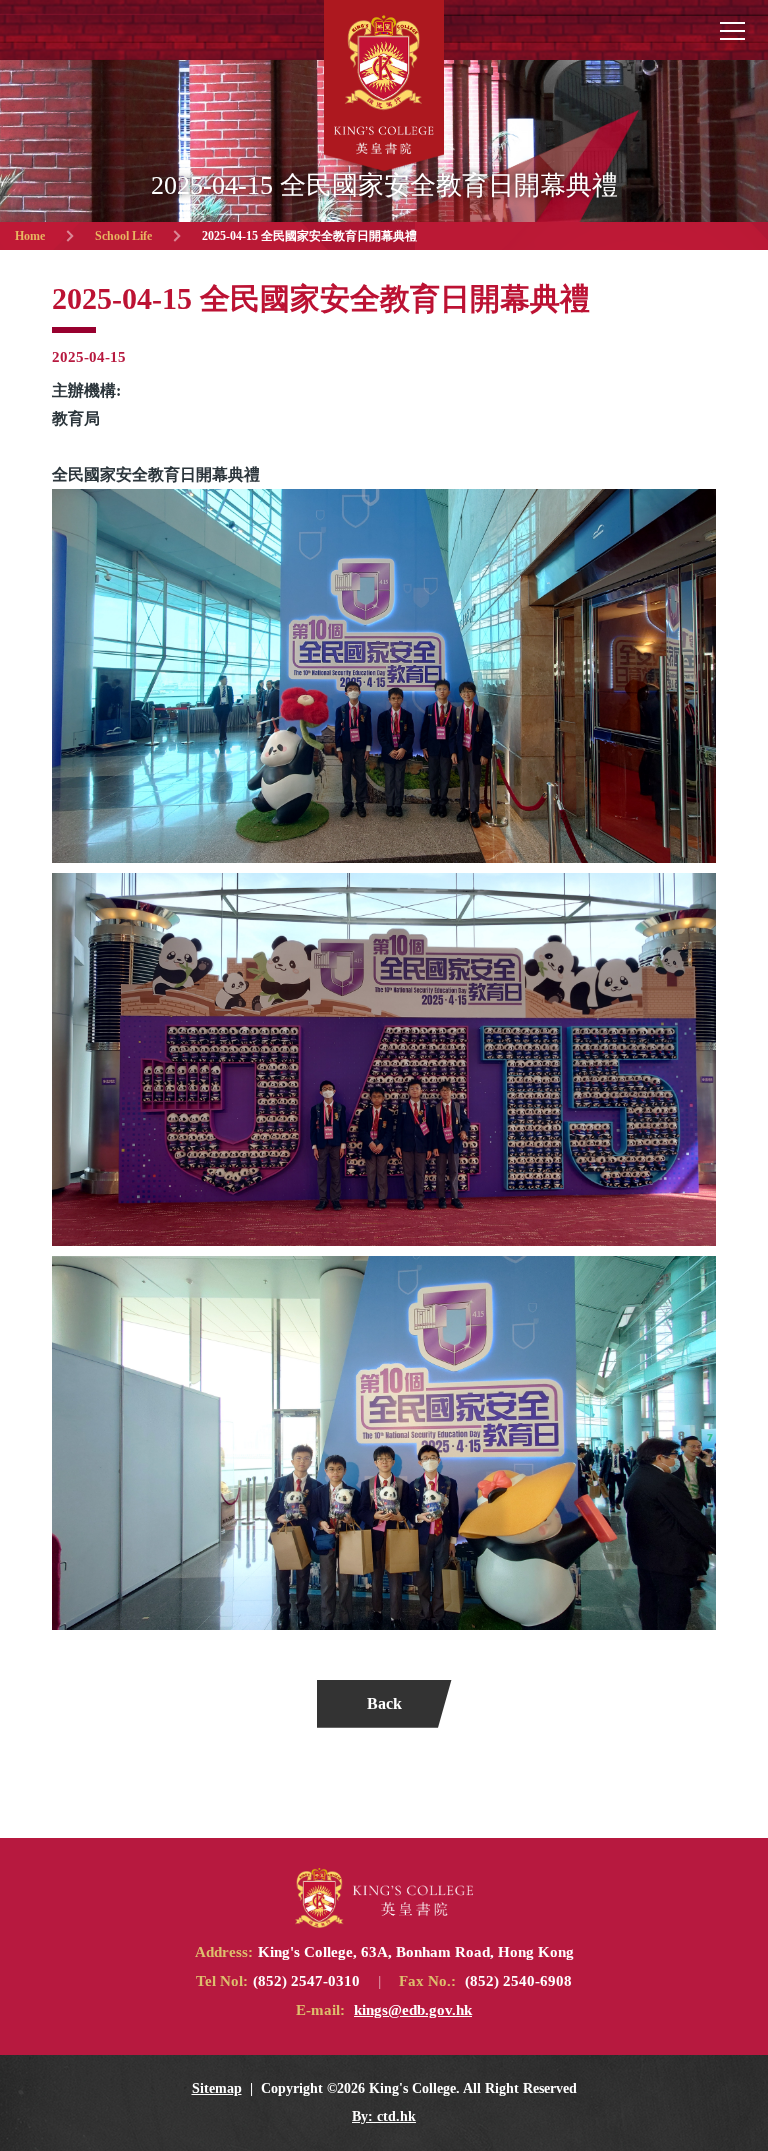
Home (30, 236)
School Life (123, 236)
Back (384, 1703)
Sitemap (217, 2088)
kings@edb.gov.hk (413, 2010)
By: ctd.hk (384, 2116)
